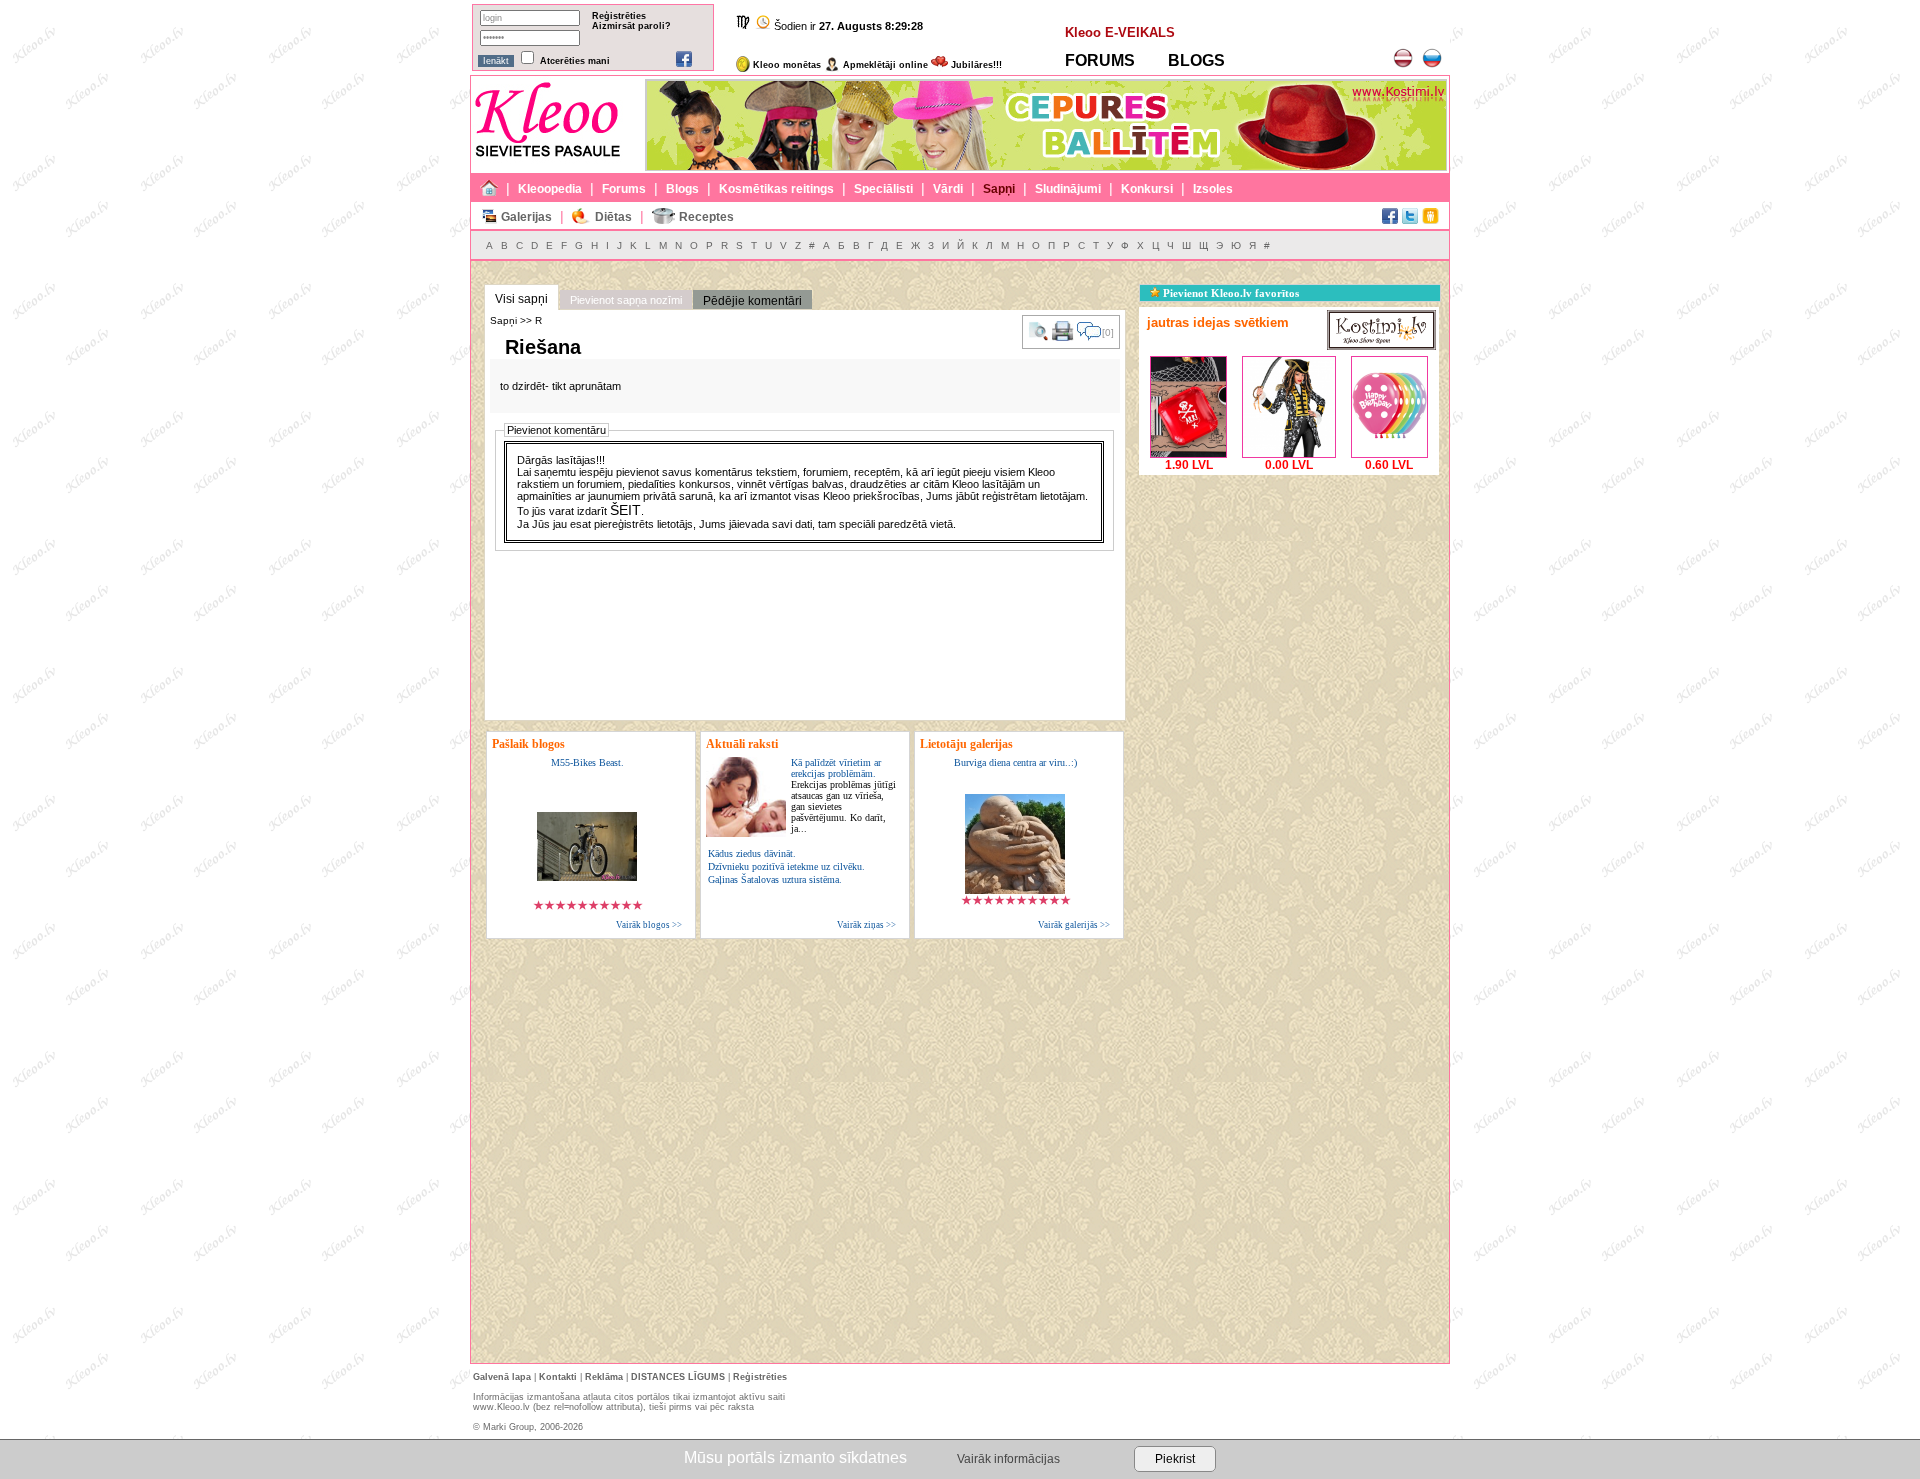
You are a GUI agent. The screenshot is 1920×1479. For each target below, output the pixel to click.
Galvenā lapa (502, 1377)
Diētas (613, 217)
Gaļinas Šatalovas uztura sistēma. (775, 879)
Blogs (682, 189)
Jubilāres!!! (975, 65)
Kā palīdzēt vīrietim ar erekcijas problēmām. (843, 795)
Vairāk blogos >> (649, 925)
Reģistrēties (619, 16)
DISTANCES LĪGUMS (678, 1377)
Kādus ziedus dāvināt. (752, 853)
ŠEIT (625, 510)
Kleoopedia (550, 189)
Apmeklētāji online (884, 65)
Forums (624, 189)
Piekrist (1175, 1459)
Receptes (706, 217)
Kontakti (558, 1377)
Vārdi (948, 189)
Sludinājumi (1068, 189)
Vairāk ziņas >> (866, 925)
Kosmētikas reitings (776, 189)
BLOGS (1196, 60)
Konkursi (1147, 189)
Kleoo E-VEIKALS (1120, 32)
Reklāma (604, 1377)
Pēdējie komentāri (752, 301)
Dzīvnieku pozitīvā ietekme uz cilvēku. (786, 866)
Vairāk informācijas (1008, 1459)
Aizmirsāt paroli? (631, 26)
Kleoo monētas (785, 65)
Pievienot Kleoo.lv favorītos (1229, 293)
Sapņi (999, 189)
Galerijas (526, 217)
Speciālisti (883, 189)
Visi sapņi (521, 299)
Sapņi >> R (516, 320)
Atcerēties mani (575, 61)
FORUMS (1100, 60)
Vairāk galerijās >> (1074, 925)
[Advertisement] (1289, 605)
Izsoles (1213, 189)
